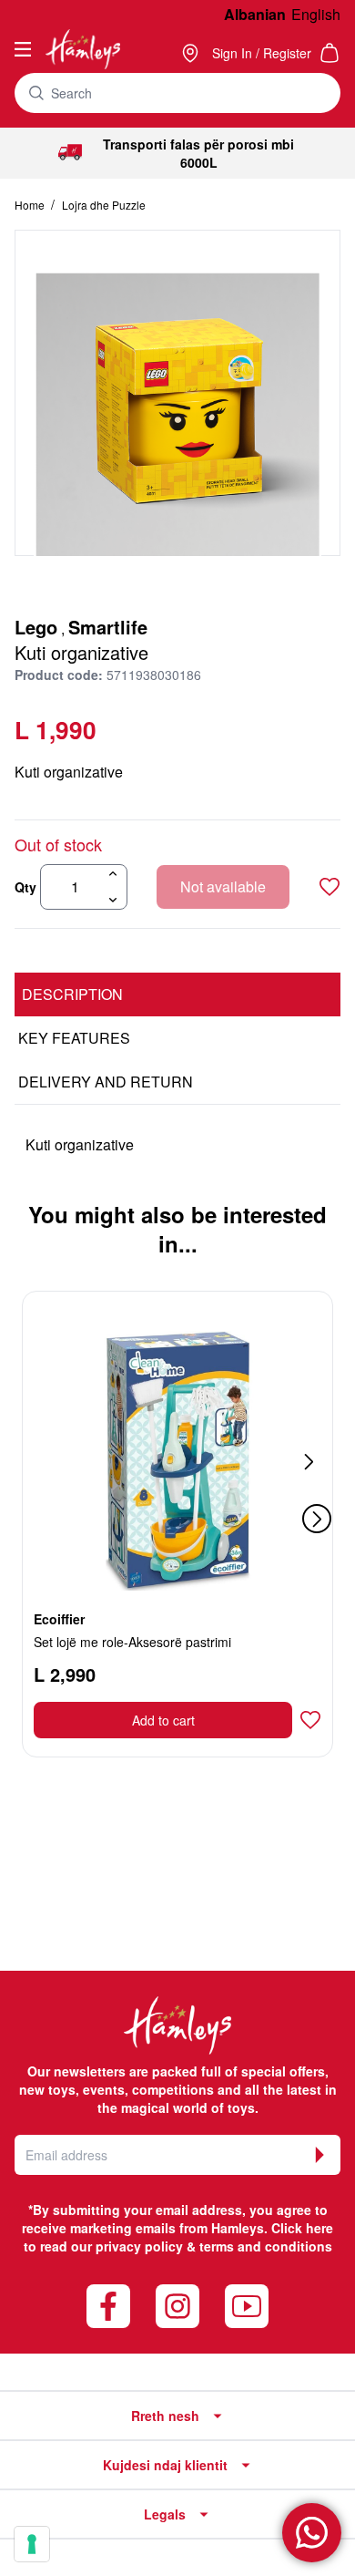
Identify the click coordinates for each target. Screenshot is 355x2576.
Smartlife (108, 627)
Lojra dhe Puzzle (104, 205)
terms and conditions (266, 2246)
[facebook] (108, 2306)
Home (31, 205)
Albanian (255, 14)
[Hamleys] (192, 53)
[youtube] (247, 2306)
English (316, 14)
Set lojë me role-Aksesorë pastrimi (132, 1642)
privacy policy (139, 2246)
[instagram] (177, 2306)
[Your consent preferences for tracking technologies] (32, 2544)
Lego (36, 627)
